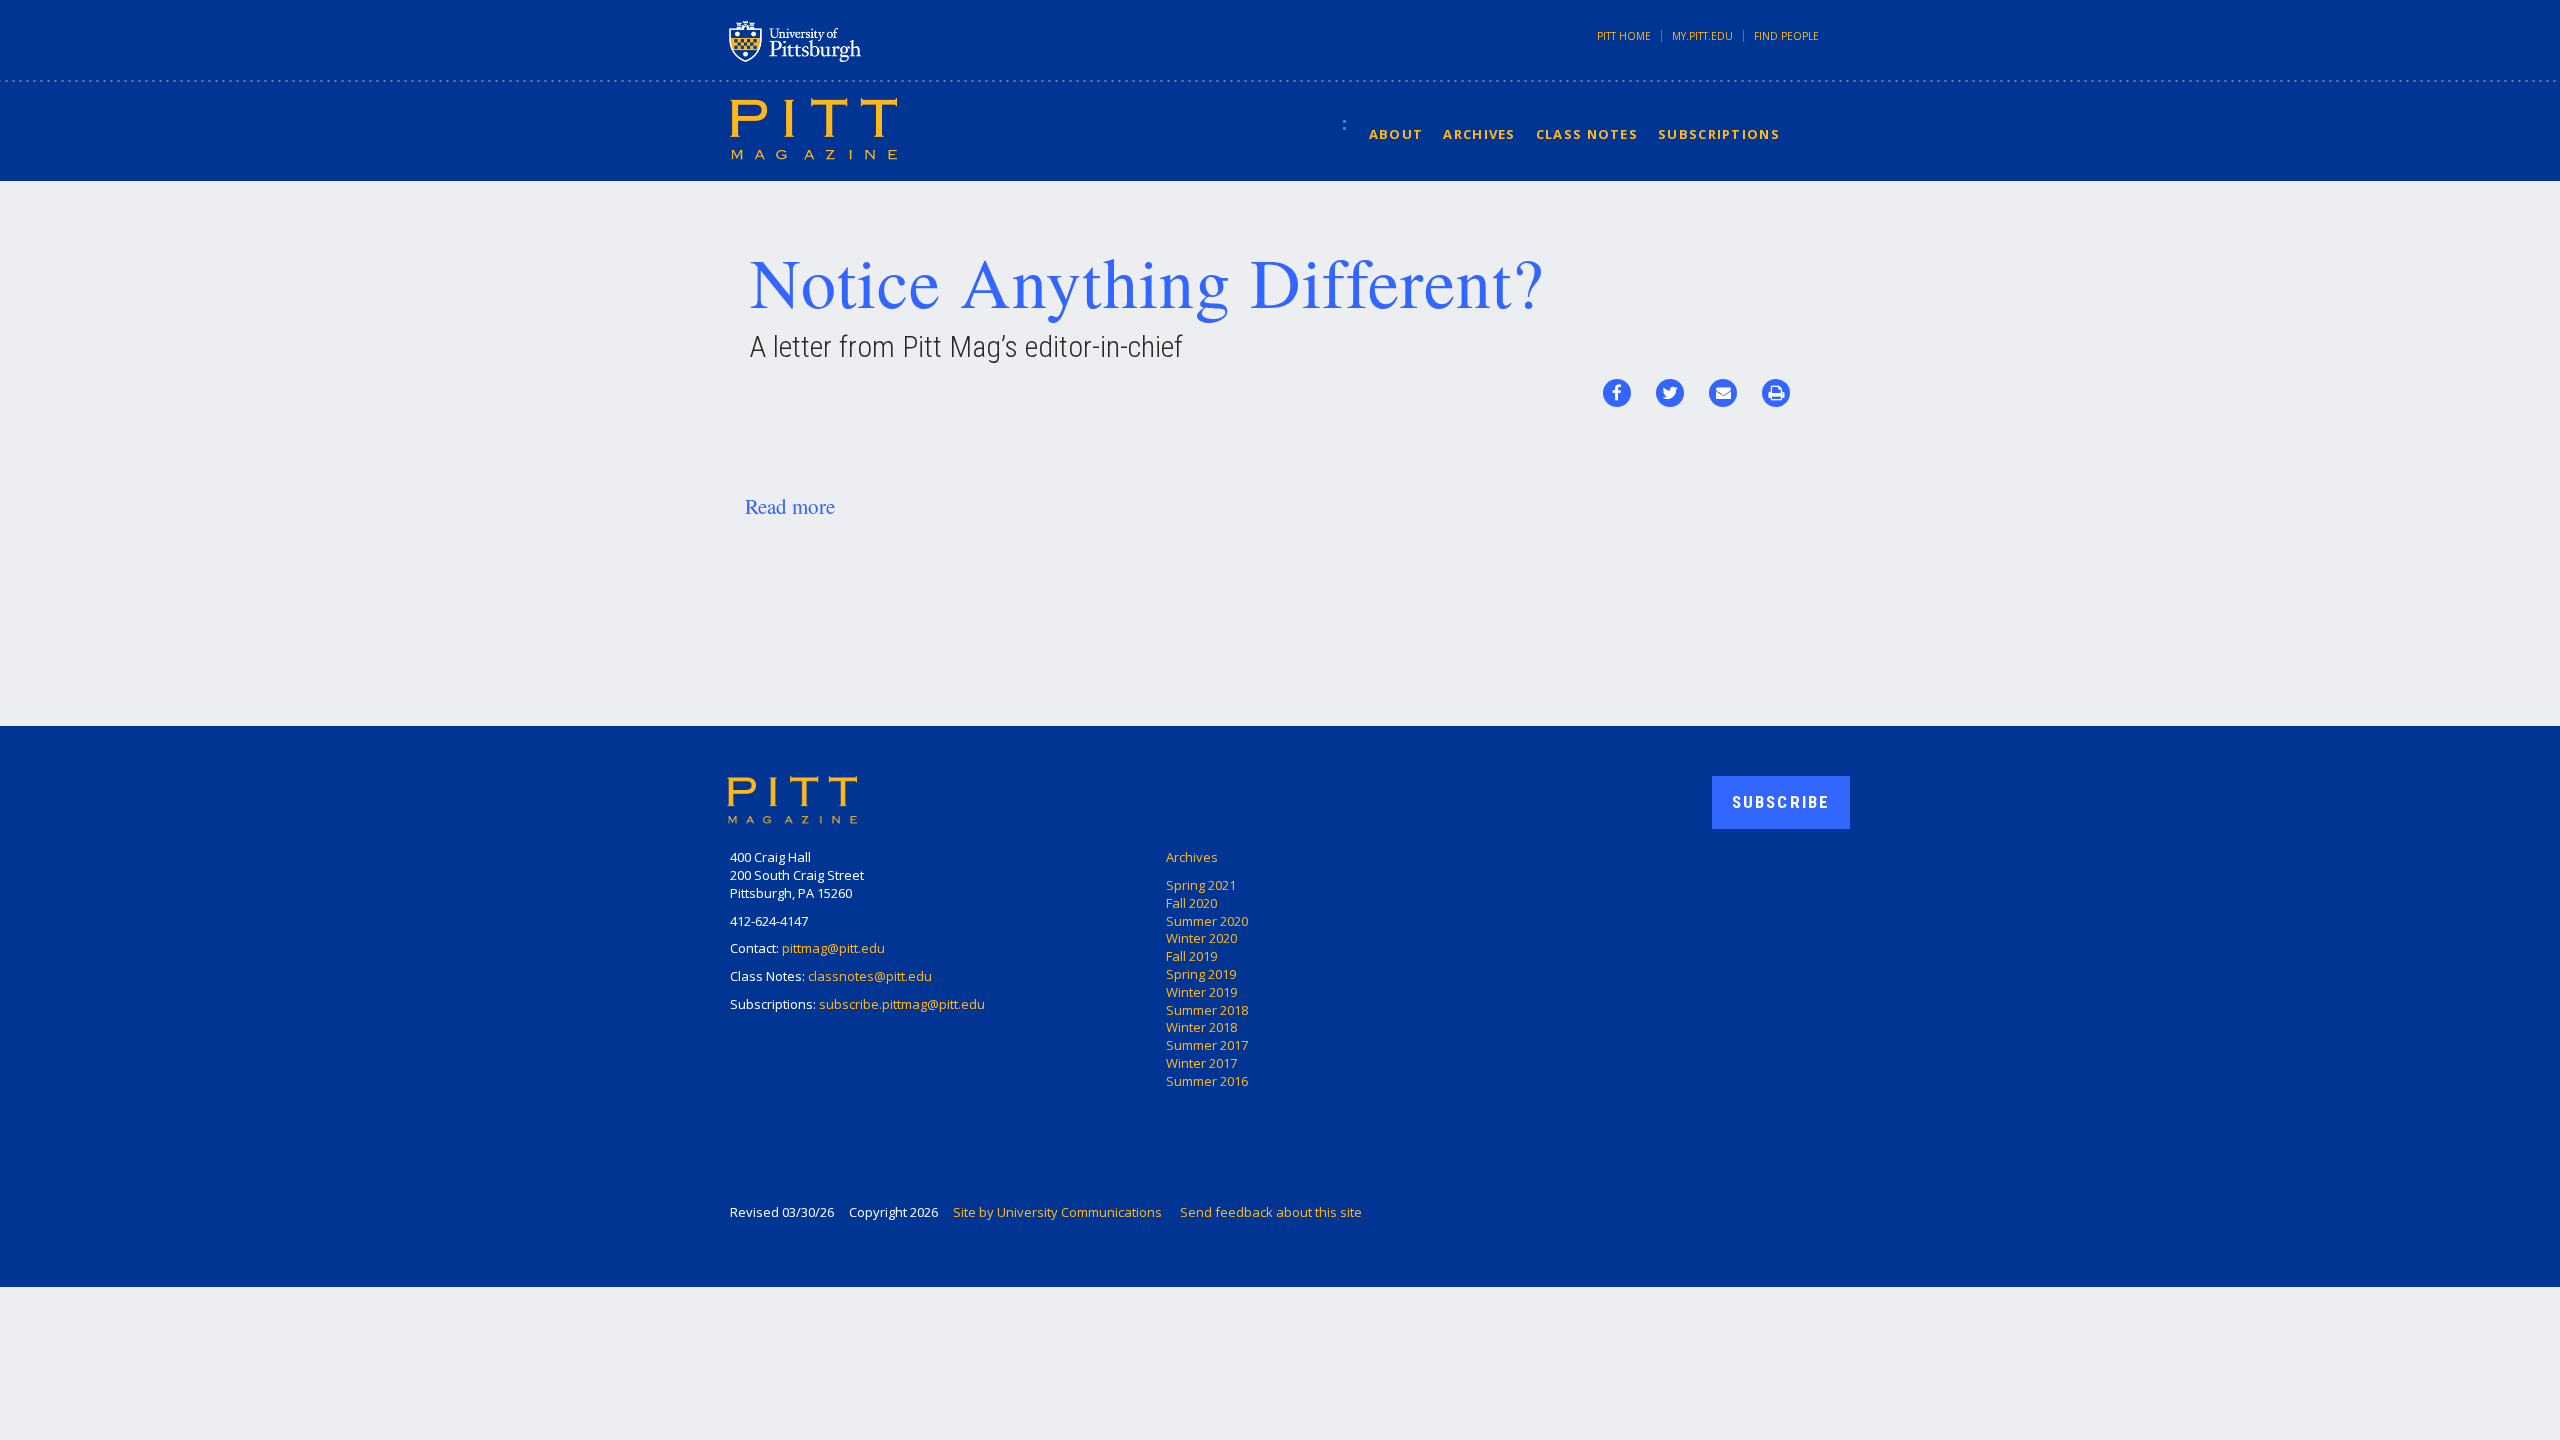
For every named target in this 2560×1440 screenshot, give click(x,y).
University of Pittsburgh (874, 41)
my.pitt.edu (1702, 36)
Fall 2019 (1191, 956)
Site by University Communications (1057, 1212)
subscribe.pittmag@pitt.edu (902, 1004)
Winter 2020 (1201, 938)
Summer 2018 (1207, 1010)
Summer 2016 (1207, 1081)
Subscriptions (1719, 134)
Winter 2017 (1201, 1063)
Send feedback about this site (1271, 1212)
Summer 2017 (1207, 1045)
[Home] (813, 128)
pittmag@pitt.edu (833, 948)
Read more (790, 506)
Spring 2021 (1201, 885)
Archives (1479, 134)
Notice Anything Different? (1147, 281)
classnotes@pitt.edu (870, 976)
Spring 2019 (1201, 974)
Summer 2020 (1207, 921)
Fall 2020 (1191, 903)
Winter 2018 (1201, 1027)
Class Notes (1587, 134)
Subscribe (1781, 802)
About (1396, 134)
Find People (1786, 36)
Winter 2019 (1201, 992)
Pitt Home (1624, 36)
